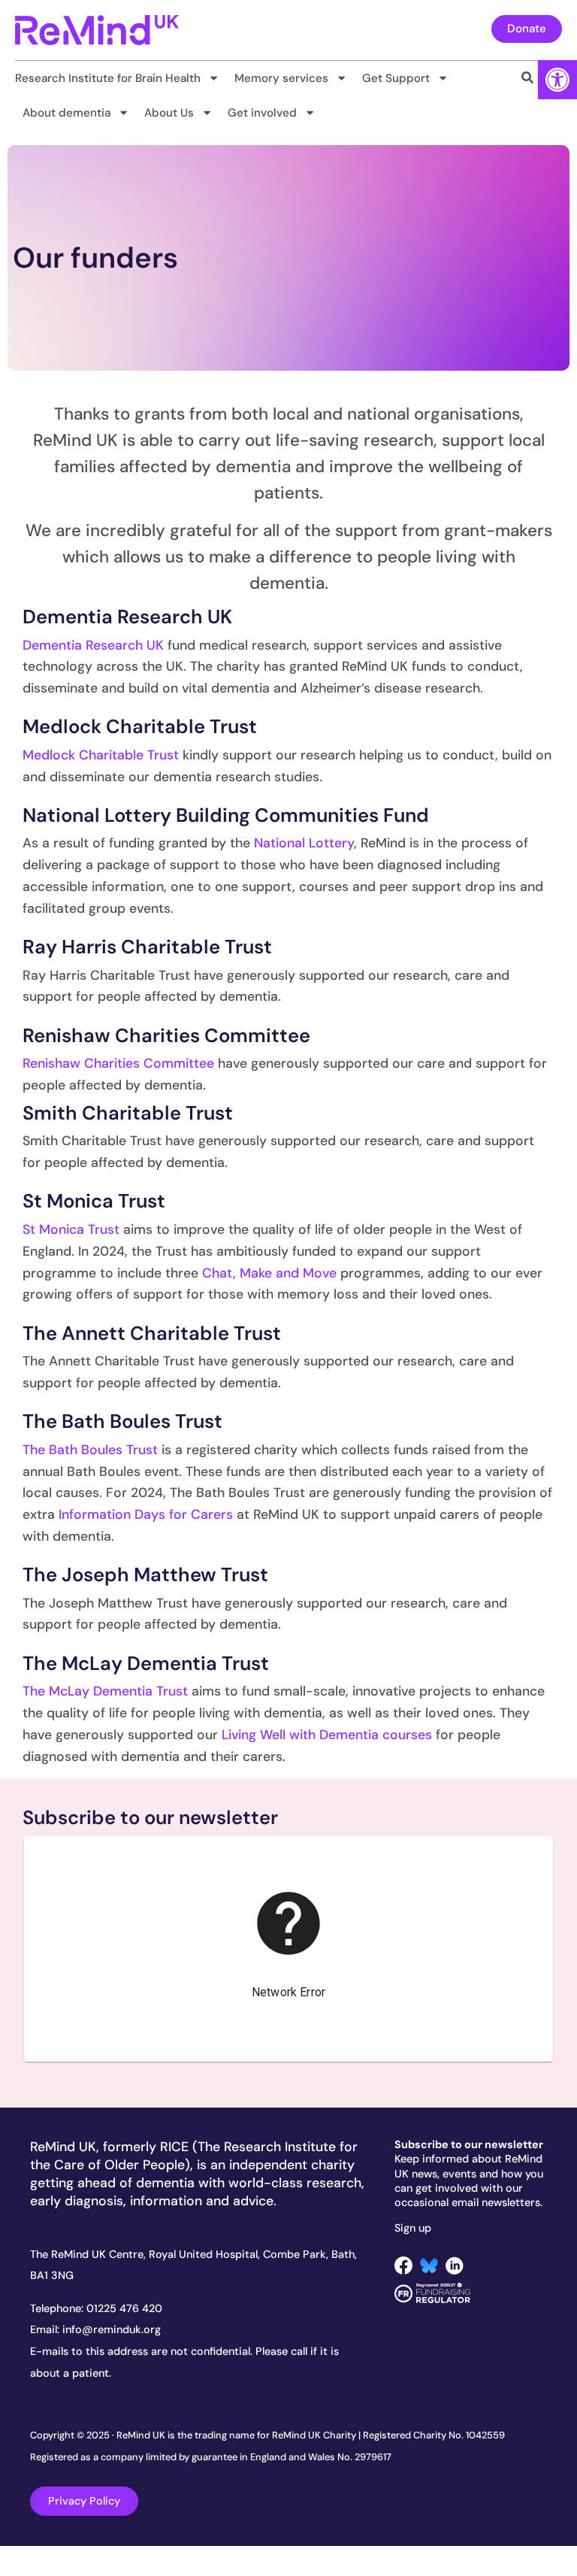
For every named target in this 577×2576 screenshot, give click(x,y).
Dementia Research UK (93, 645)
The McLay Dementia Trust (105, 1691)
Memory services (281, 78)
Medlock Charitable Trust (101, 755)
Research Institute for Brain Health (108, 78)
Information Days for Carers (146, 1514)
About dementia (66, 113)
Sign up (413, 2228)
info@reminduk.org (112, 2329)
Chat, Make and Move (269, 1273)
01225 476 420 (124, 2308)
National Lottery (304, 843)
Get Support (396, 78)
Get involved (262, 113)
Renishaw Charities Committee (118, 1063)
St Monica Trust (71, 1229)
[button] (557, 80)
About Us (169, 113)
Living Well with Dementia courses (327, 1735)
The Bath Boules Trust (90, 1450)
